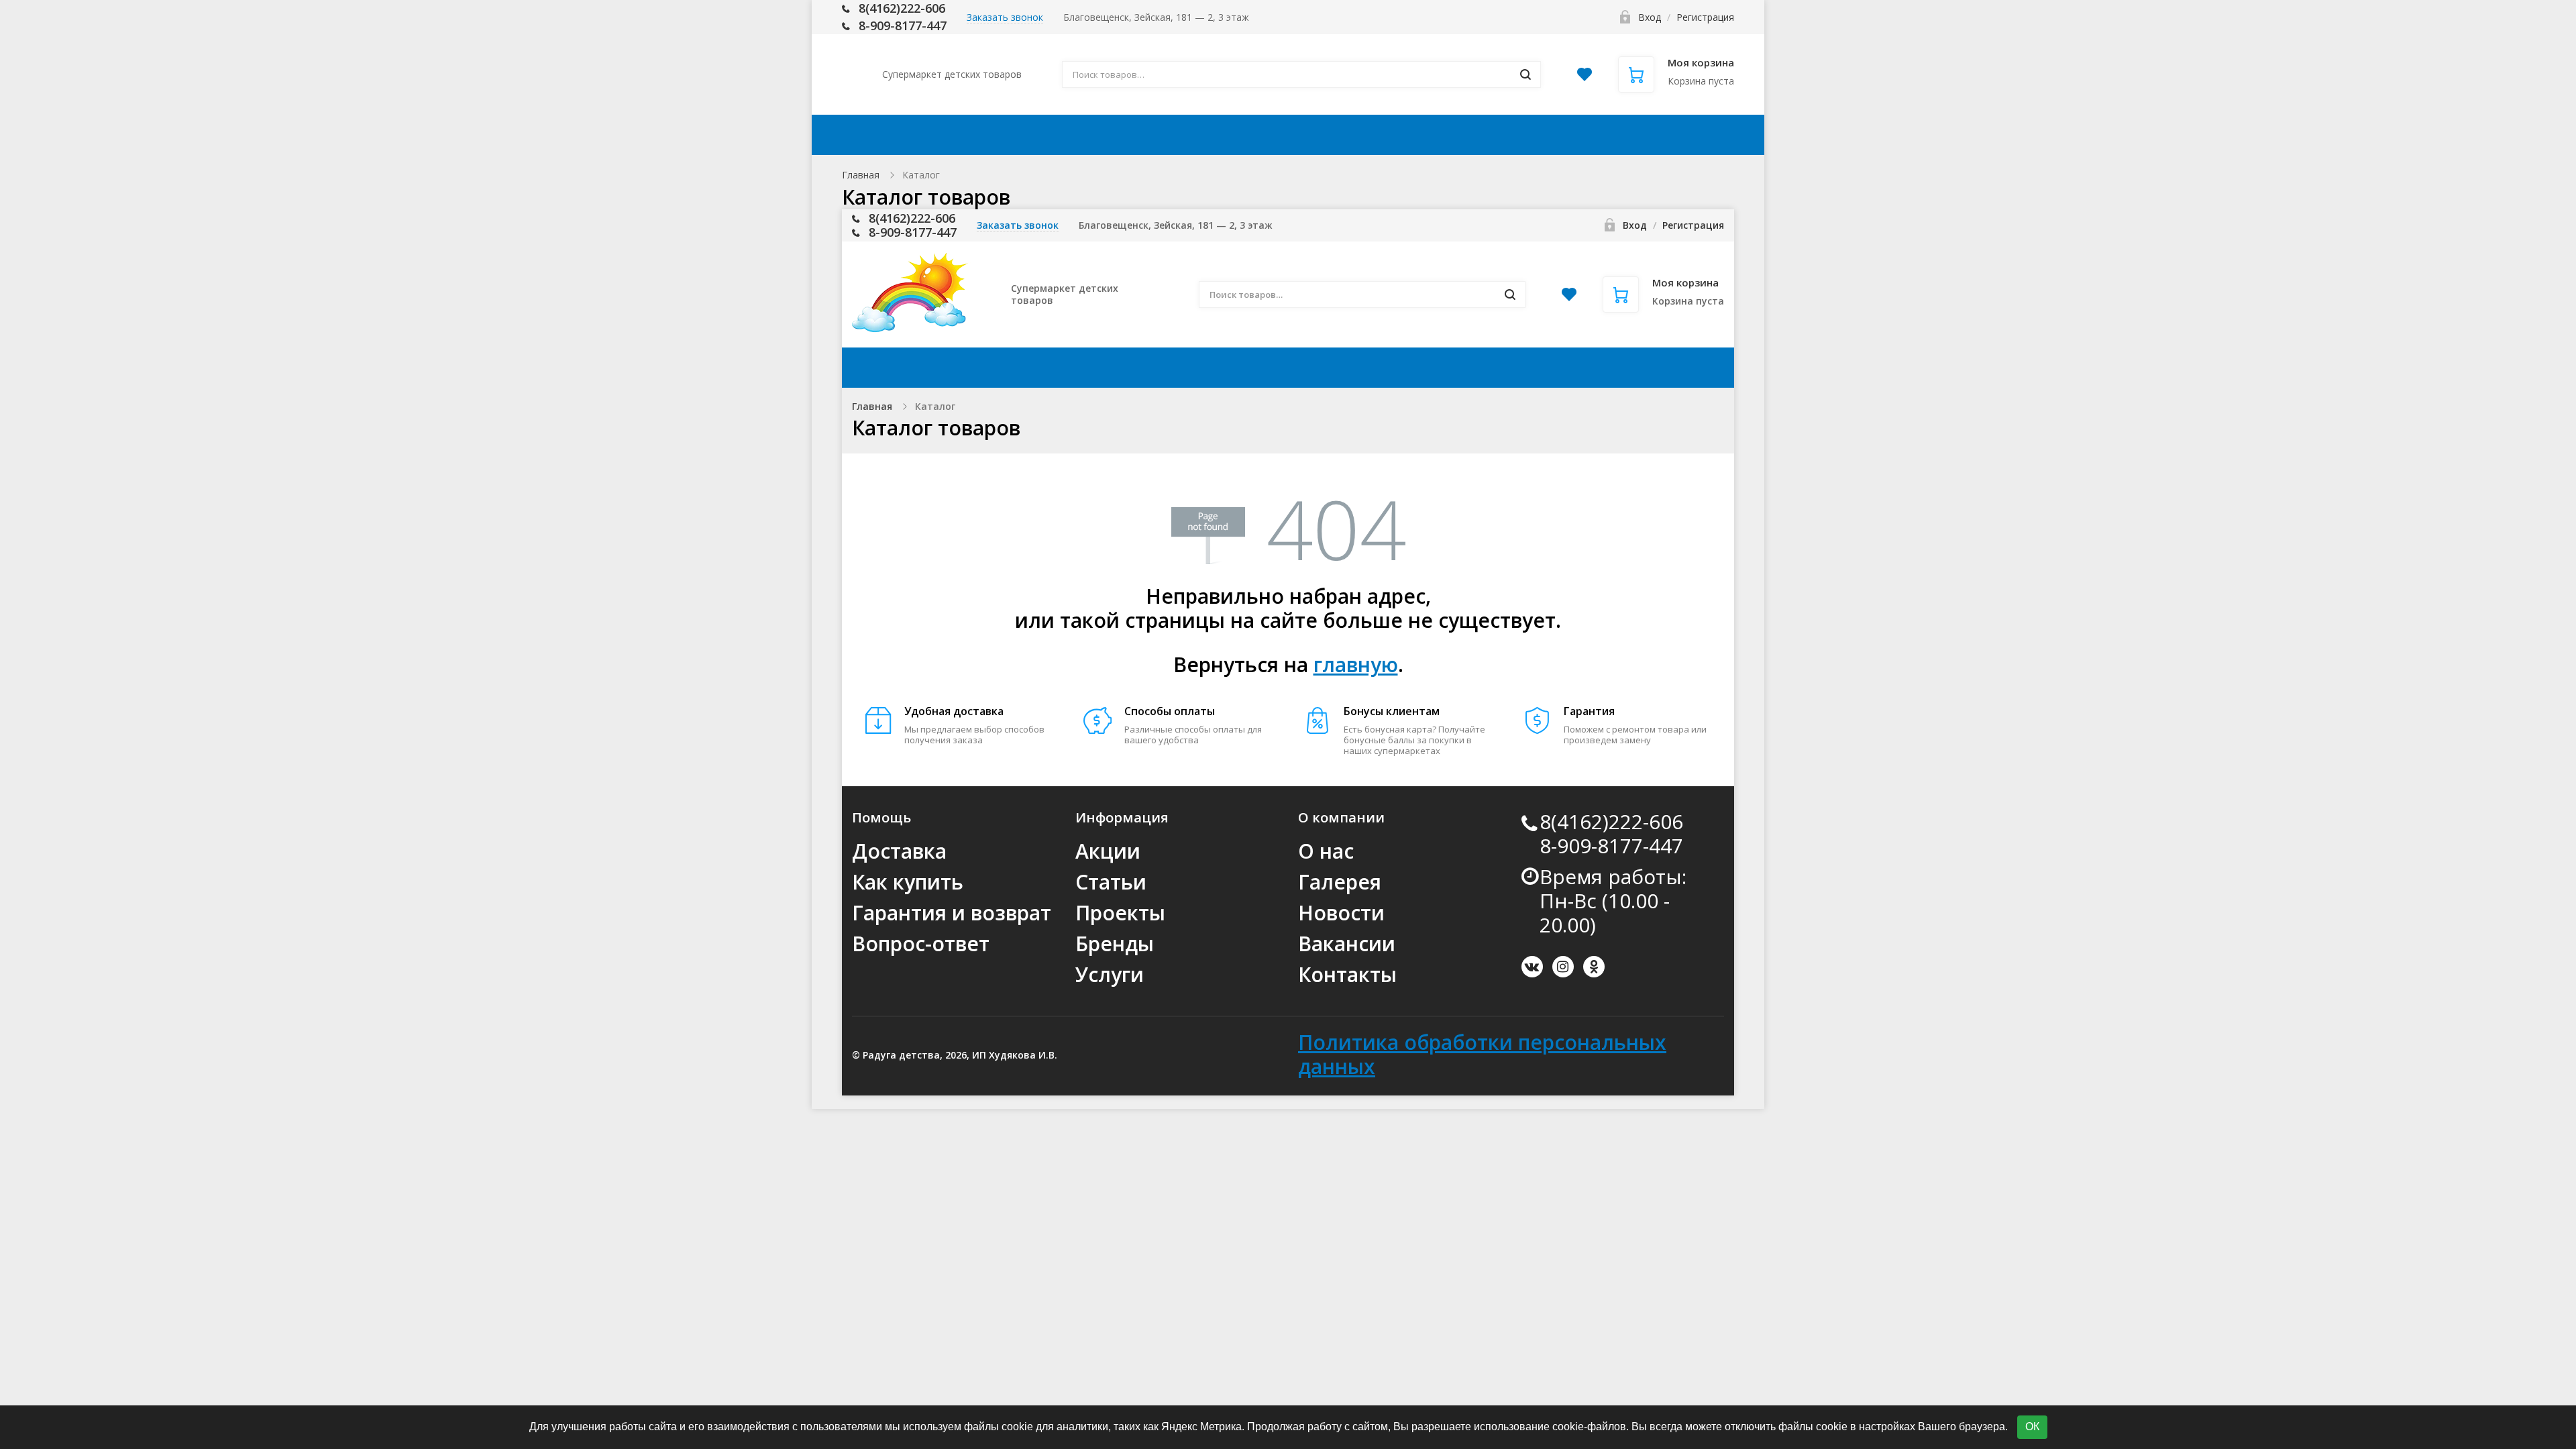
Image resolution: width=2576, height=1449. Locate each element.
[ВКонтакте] (1532, 967)
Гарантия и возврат (952, 913)
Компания (1495, 135)
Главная (861, 175)
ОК (2032, 1427)
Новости (1341, 913)
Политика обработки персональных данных (1482, 1054)
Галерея (1340, 882)
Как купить (1252, 135)
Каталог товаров (947, 135)
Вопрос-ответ (921, 944)
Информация (1367, 135)
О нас (1326, 851)
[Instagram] (1563, 967)
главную (1356, 664)
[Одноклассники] (1594, 967)
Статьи (1111, 882)
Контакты (1609, 135)
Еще (1689, 135)
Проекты (1120, 913)
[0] (1585, 78)
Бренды (1115, 944)
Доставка (1151, 135)
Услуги (1110, 974)
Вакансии (1347, 944)
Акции (1066, 135)
